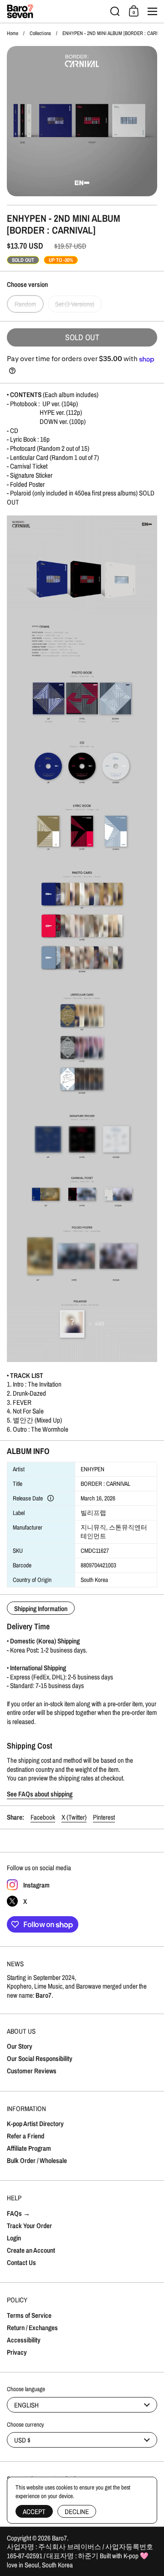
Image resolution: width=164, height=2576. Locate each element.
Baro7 (59, 2538)
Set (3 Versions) (75, 304)
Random (25, 304)
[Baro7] (56, 11)
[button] (115, 11)
